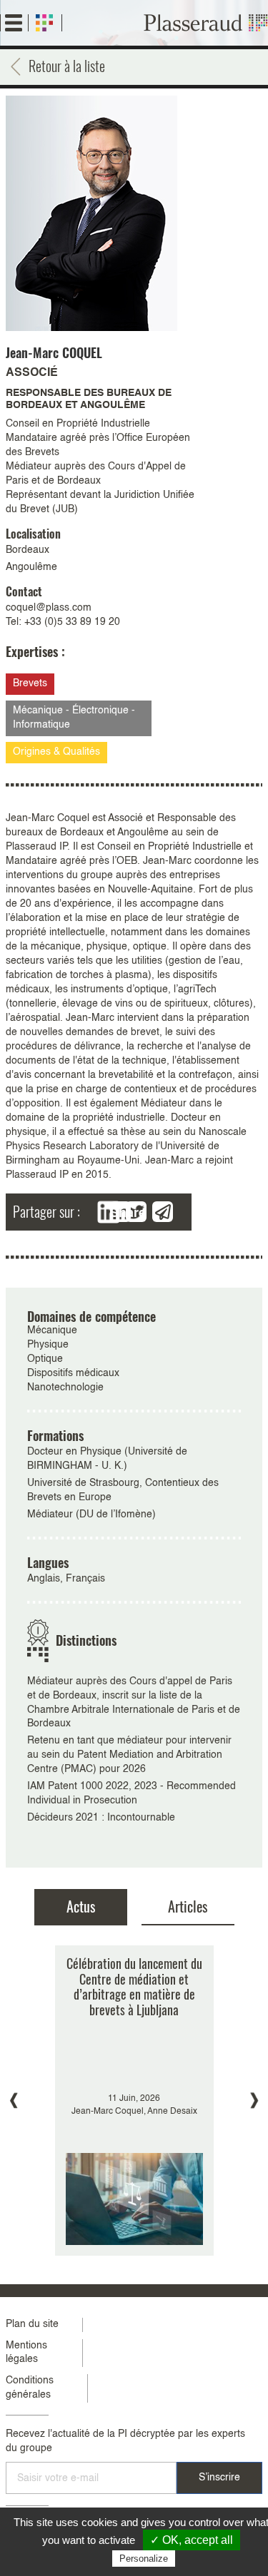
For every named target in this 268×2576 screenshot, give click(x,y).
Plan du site (32, 2324)
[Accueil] (206, 23)
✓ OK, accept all (192, 2540)
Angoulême (31, 567)
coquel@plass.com (49, 608)
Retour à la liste (67, 66)
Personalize (144, 2559)
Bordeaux (28, 550)
